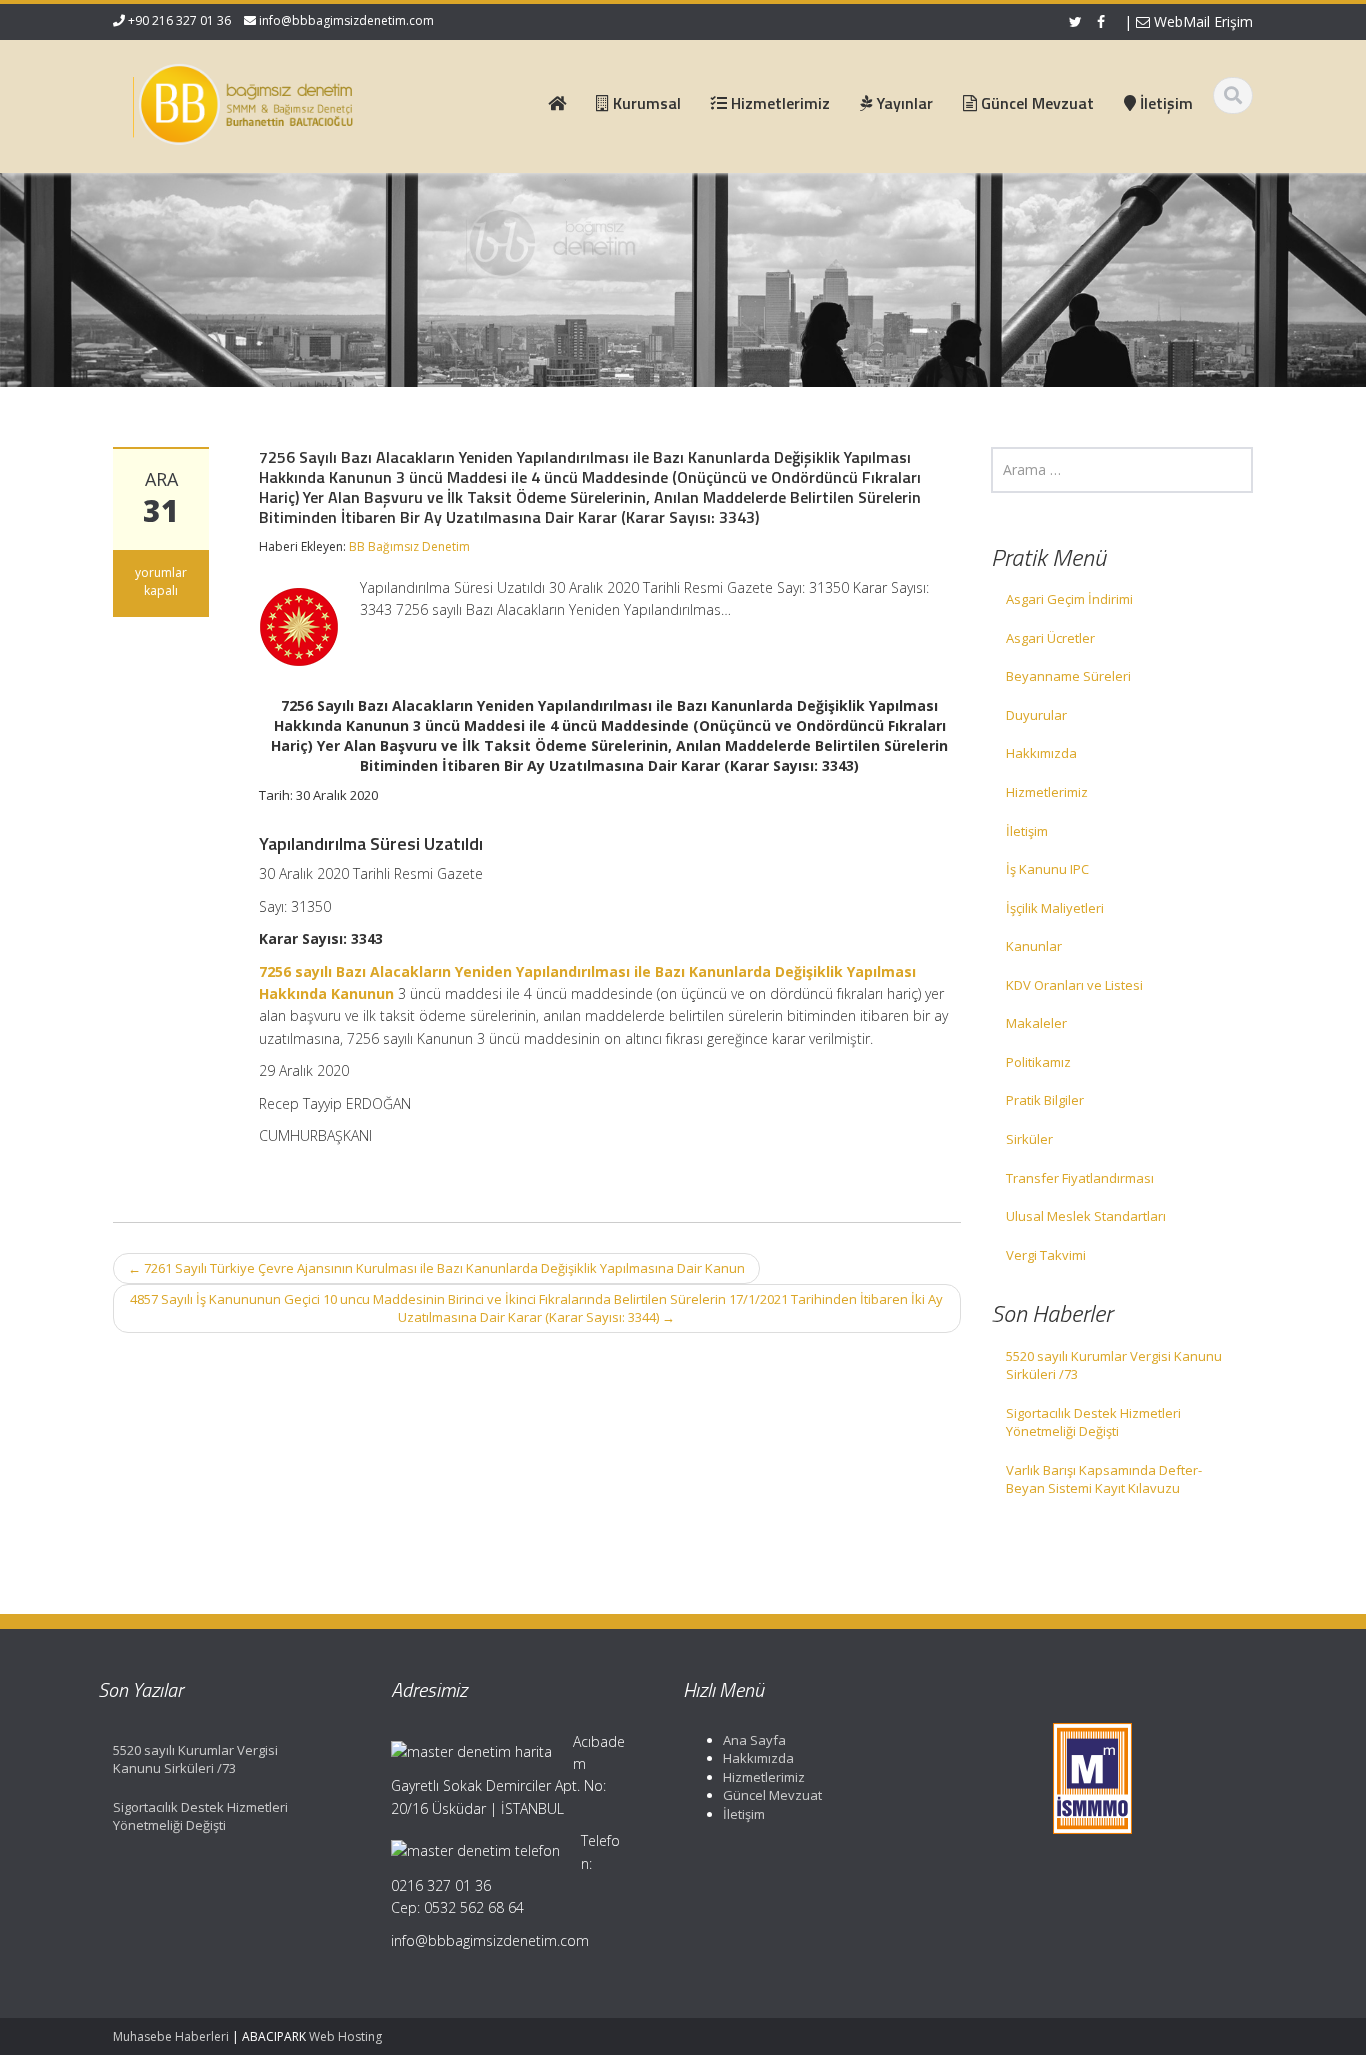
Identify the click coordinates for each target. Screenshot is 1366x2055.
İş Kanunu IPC (1047, 869)
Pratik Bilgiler (1045, 1100)
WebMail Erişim (1201, 21)
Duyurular (1036, 715)
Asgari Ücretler (1050, 638)
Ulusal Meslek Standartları (1086, 1216)
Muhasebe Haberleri (171, 2036)
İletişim (1027, 831)
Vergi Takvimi (1046, 1255)
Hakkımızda (1041, 753)
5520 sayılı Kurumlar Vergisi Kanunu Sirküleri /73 (1114, 1365)
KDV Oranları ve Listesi (1074, 985)
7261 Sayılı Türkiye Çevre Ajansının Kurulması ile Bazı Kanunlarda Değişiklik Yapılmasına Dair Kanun (436, 1268)
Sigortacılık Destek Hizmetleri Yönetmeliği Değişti (1093, 1422)
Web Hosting (345, 2036)
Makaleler (1036, 1023)
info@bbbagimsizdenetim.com (346, 20)
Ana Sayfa (754, 1740)
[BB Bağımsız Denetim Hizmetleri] (244, 100)
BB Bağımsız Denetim (409, 546)
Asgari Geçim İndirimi (1069, 599)
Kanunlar (1034, 946)
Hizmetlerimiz (1047, 792)
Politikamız (1038, 1062)
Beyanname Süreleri (1068, 676)
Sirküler (1029, 1139)
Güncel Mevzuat (772, 1795)
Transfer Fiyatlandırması (1080, 1178)
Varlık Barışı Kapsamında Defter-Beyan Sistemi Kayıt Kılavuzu (1104, 1479)
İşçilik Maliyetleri (1055, 908)
